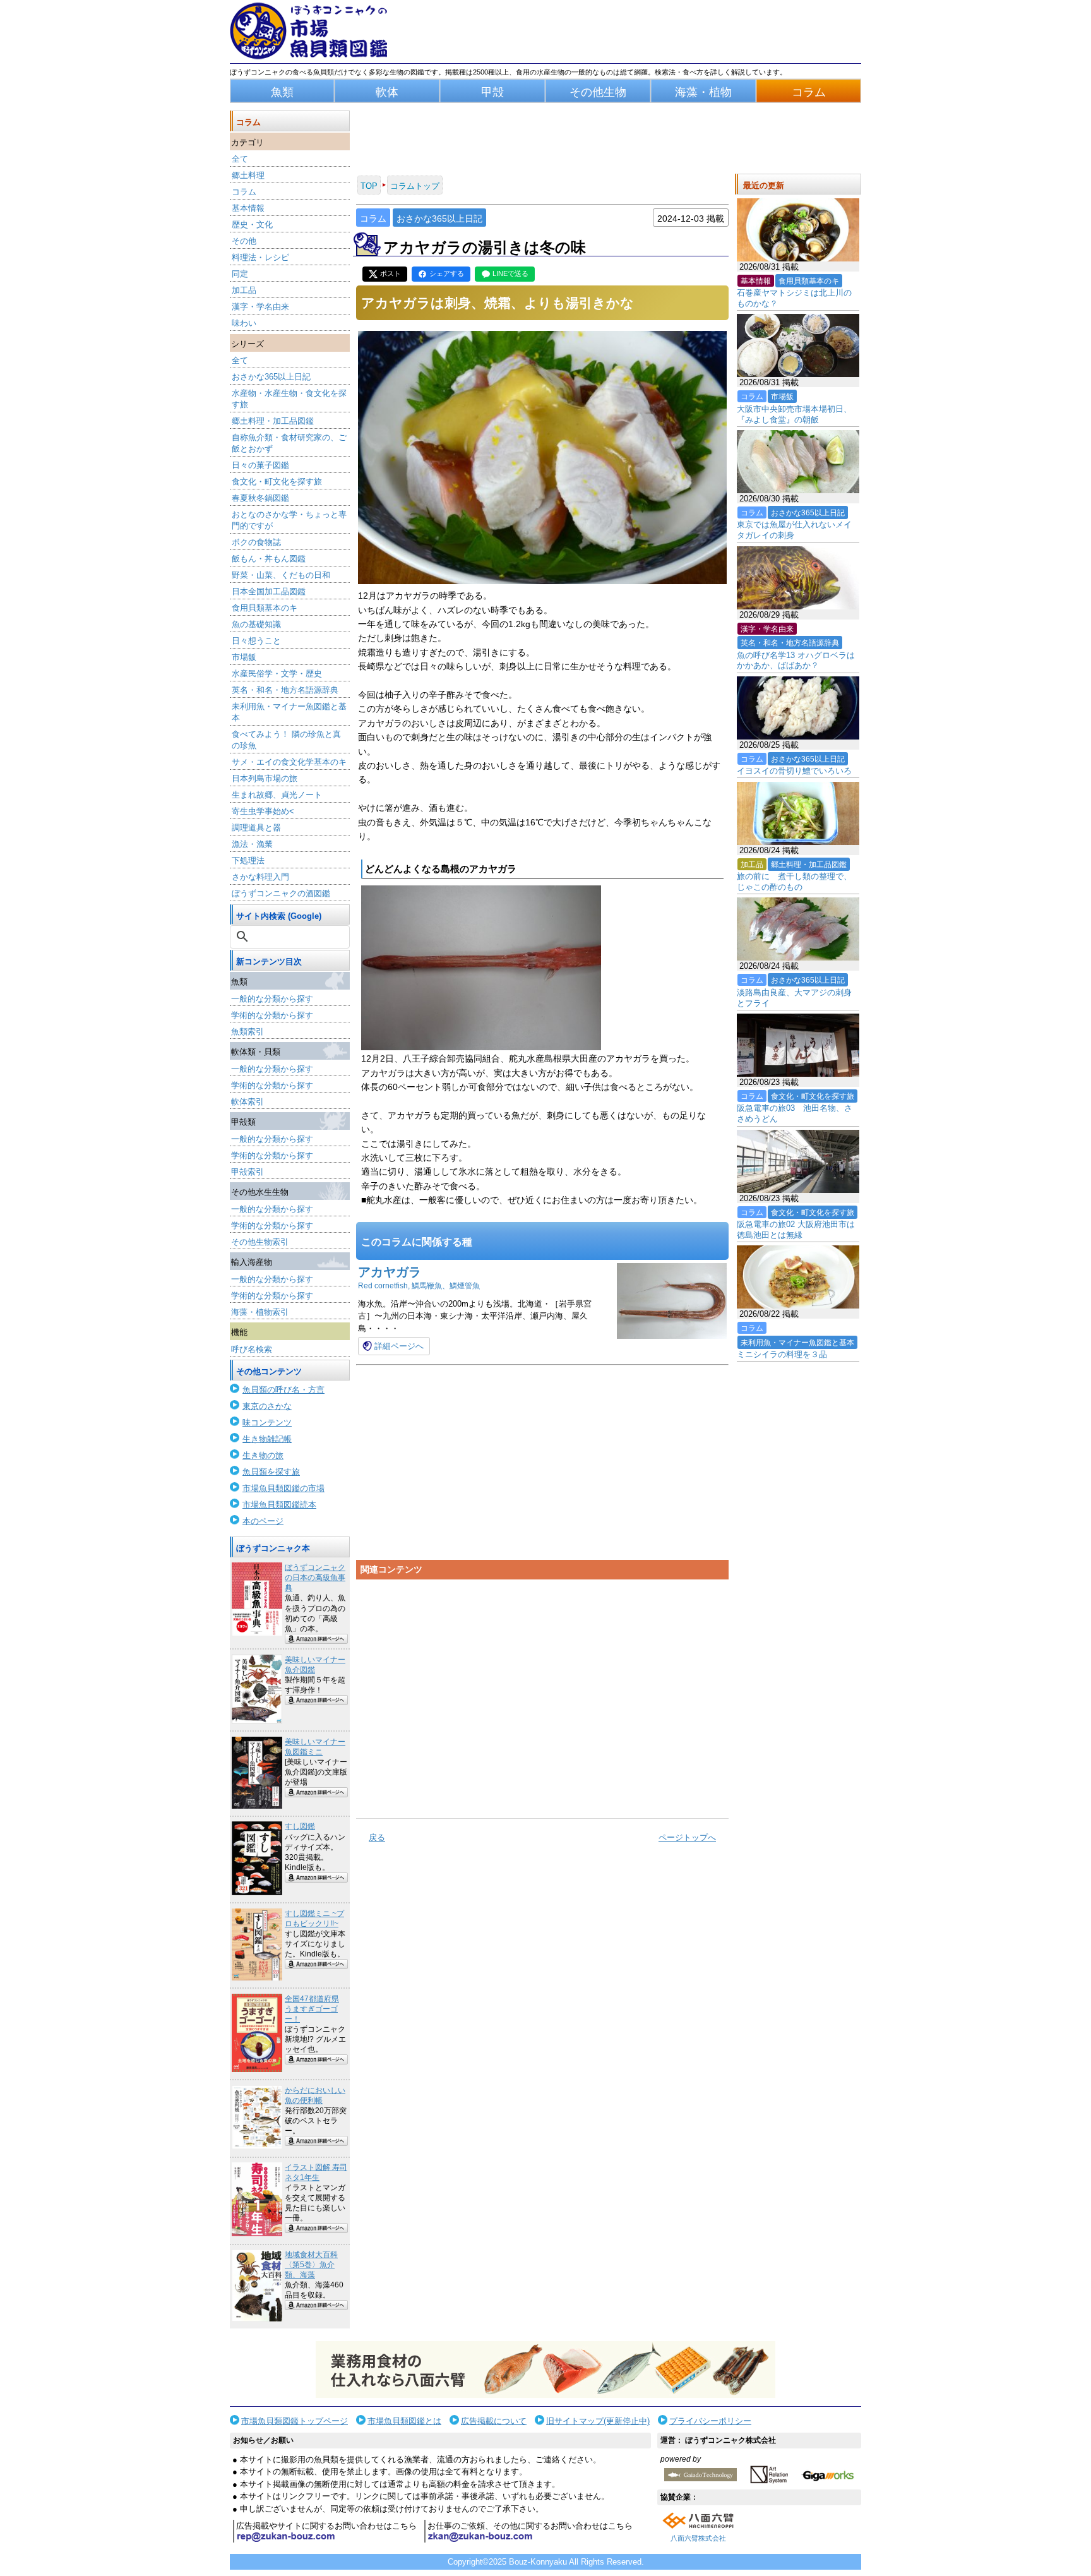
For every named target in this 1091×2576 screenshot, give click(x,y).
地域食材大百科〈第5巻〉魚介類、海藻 (311, 2265)
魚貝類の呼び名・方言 (283, 1390)
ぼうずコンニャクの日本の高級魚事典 (315, 1578)
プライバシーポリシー (710, 2421)
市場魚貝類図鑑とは (404, 2421)
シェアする (447, 273)
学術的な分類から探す (272, 1015)
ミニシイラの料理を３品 (782, 1354)
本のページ (263, 1521)
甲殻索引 (247, 1172)
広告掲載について (494, 2421)
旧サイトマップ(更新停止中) (598, 2421)
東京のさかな (267, 1406)
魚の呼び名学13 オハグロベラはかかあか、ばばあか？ (796, 661)
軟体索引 (247, 1102)
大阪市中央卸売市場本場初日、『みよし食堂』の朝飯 (794, 414)
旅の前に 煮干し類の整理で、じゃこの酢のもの (794, 882)
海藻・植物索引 (260, 1312)
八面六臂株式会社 (698, 2538)
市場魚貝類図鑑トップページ (295, 2421)
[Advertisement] (542, 1694)
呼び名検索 (252, 1349)
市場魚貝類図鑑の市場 (283, 1488)
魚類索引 (247, 1032)
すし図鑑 (300, 1826)
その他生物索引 (260, 1242)
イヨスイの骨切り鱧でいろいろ (794, 771)
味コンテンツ (267, 1423)
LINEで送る (510, 273)
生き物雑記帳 (267, 1439)
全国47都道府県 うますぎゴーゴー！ (312, 2009)
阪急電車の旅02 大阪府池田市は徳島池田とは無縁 (796, 1230)
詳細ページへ (399, 1346)
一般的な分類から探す (272, 999)
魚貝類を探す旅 (271, 1472)
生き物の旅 (263, 1455)
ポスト (390, 273)
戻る (377, 1837)
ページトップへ (687, 1837)
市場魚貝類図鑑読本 (279, 1505)
